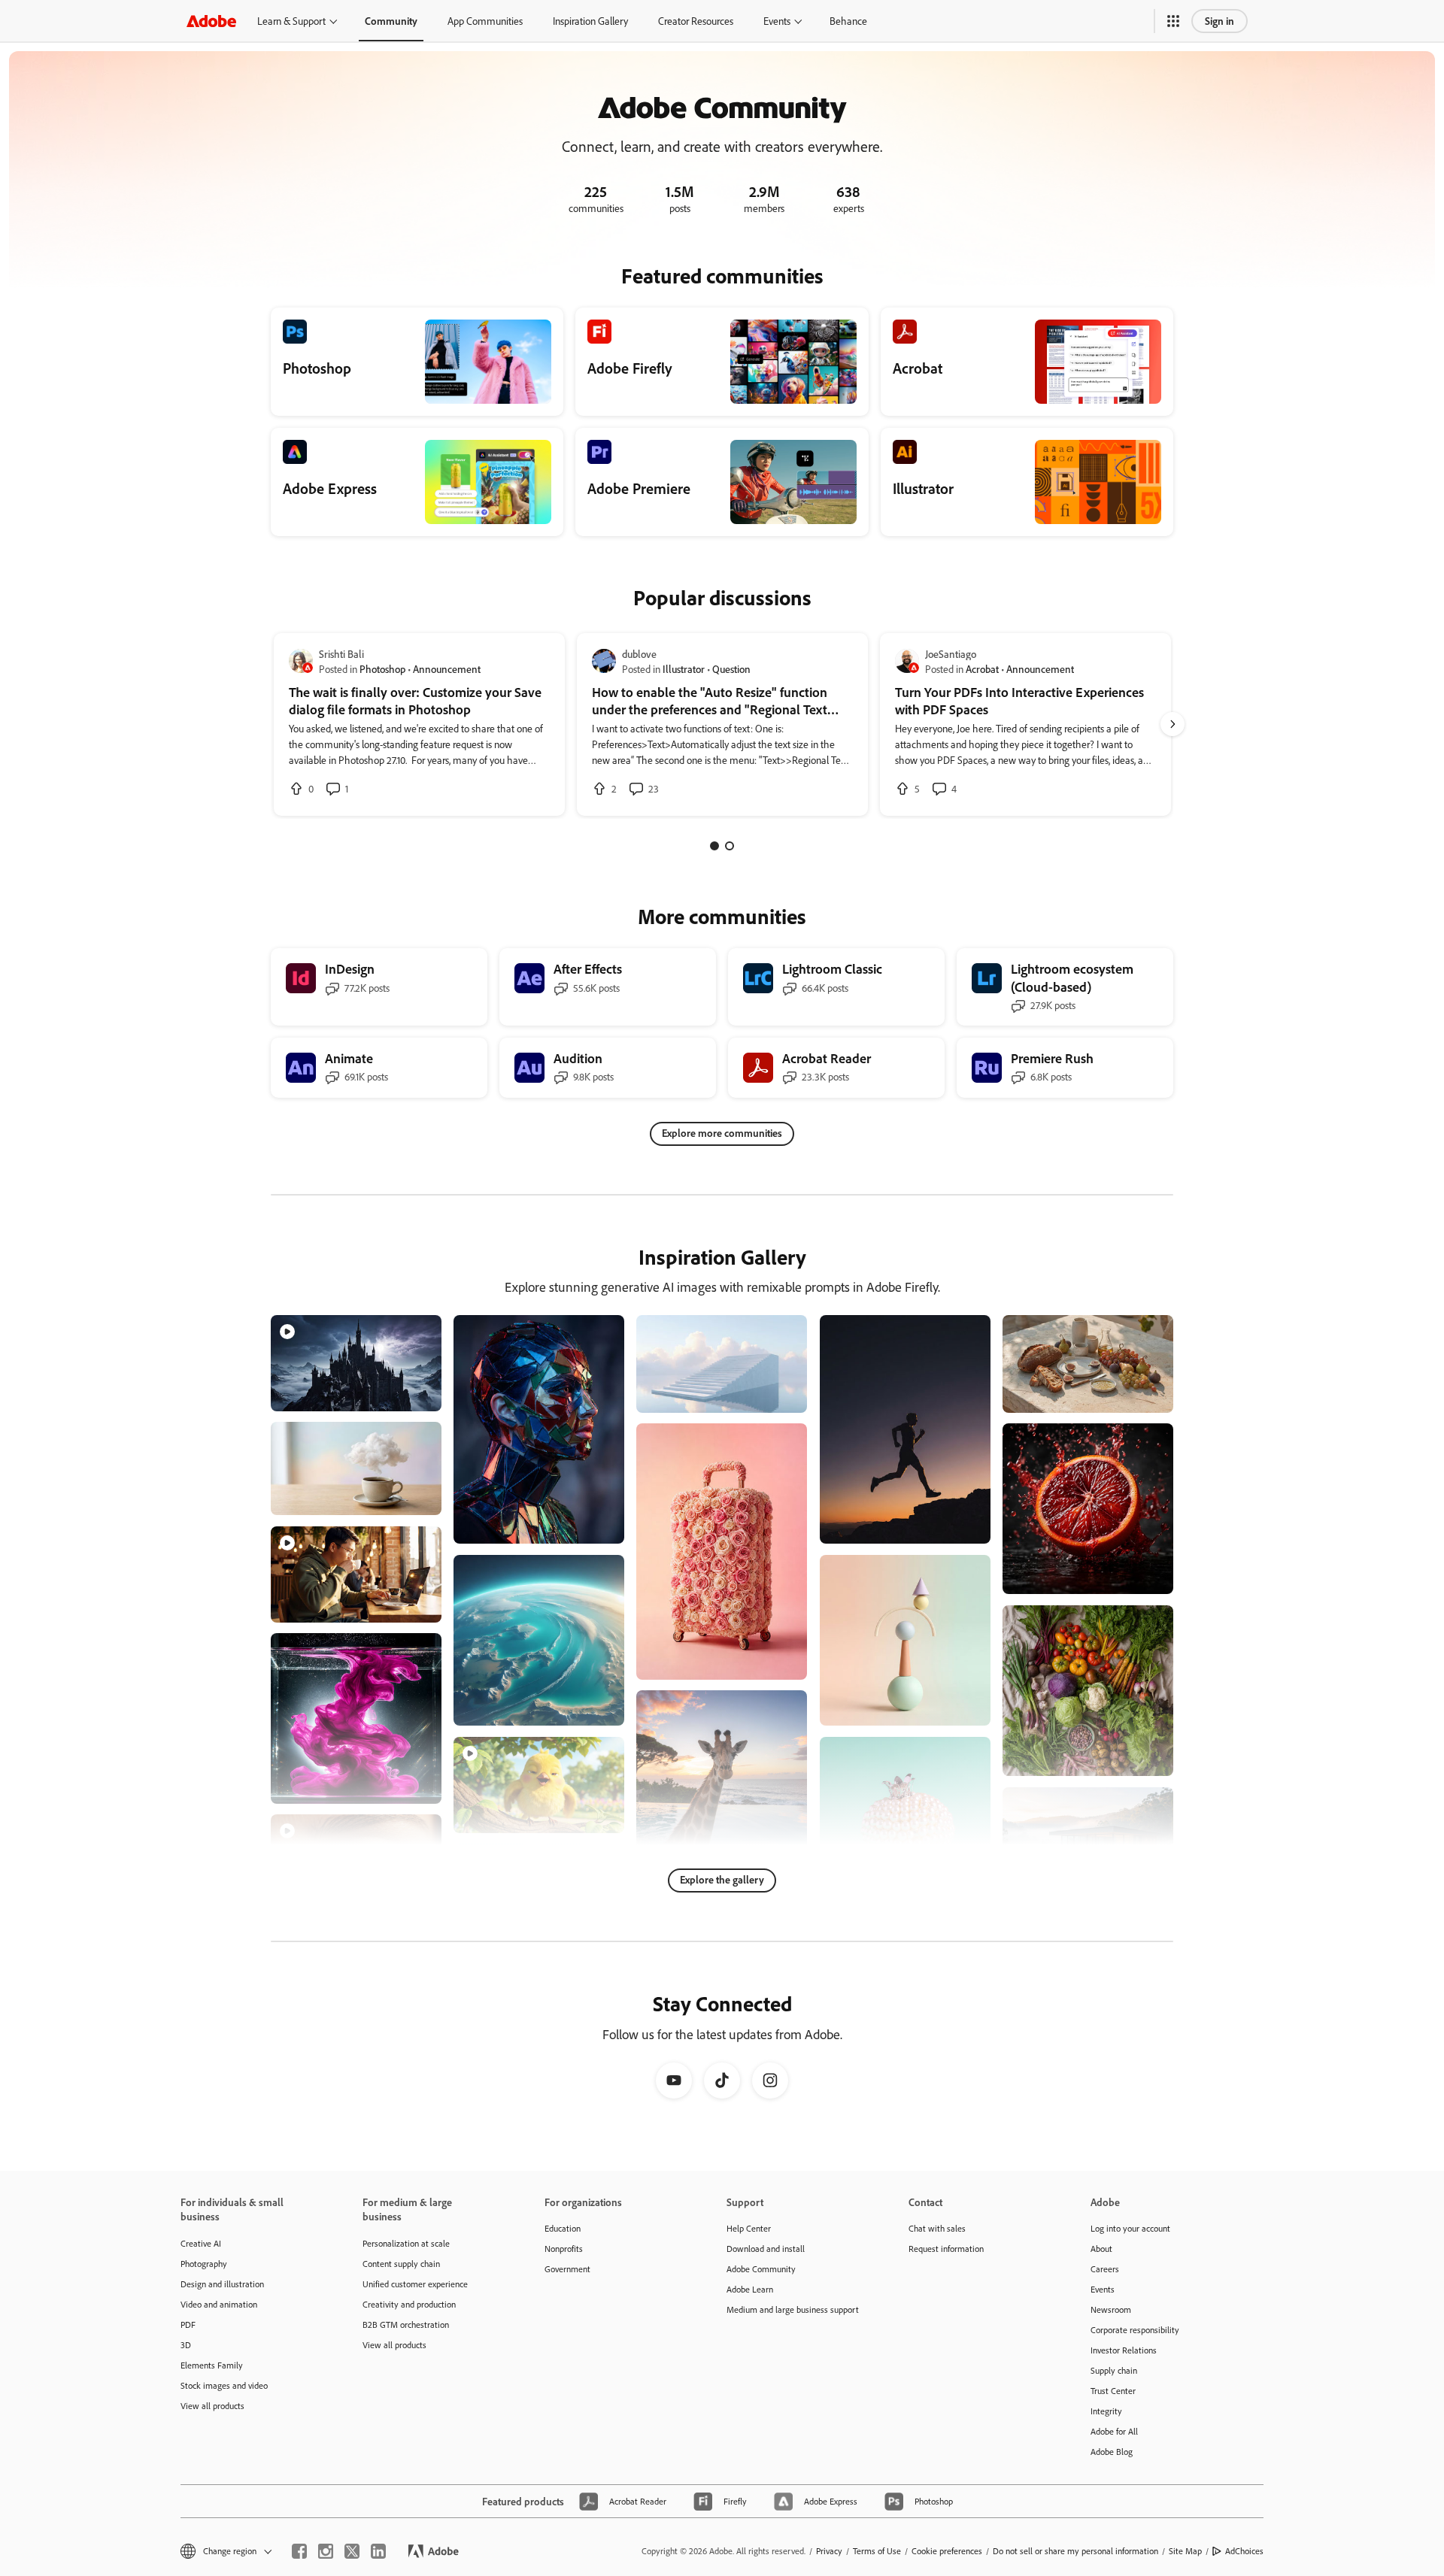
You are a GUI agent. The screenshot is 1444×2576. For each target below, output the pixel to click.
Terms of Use (877, 2551)
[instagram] (326, 2551)
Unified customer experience (415, 2284)
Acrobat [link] (982, 669)
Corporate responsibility (1135, 2330)
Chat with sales (937, 2228)
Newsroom (1111, 2309)
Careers (1105, 2269)
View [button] (413, 1393)
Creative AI (201, 2243)
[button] (1173, 21)
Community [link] (391, 21)
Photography (204, 2264)
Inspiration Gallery (590, 21)
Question (731, 669)
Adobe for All (1114, 2431)
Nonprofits (564, 2249)
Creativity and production (409, 2304)
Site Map (1185, 2551)
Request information (946, 2249)
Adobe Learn (750, 2289)
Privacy (829, 2551)
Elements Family (212, 2365)
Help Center (749, 2228)
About (1101, 2249)
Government (567, 2269)
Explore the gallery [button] (722, 1879)
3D (186, 2345)
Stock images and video (224, 2385)
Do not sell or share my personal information (1075, 2551)
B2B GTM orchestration (406, 2324)
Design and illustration (222, 2284)
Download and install (766, 2249)
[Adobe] (211, 21)
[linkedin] (378, 2551)
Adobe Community (761, 2269)
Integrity (1106, 2411)
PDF (188, 2324)
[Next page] (1172, 724)
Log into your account (1130, 2228)
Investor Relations (1124, 2350)
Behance (848, 21)
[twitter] (352, 2551)
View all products (212, 2406)
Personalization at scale (406, 2243)
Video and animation (219, 2304)
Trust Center (1113, 2391)
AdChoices (1244, 2551)
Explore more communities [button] (722, 1133)
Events (777, 21)
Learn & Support (291, 21)
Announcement (447, 669)
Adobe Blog (1112, 2452)
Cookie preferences (947, 2551)
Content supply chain (401, 2264)
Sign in (1220, 21)
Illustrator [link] (684, 669)
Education (563, 2228)
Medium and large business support (793, 2309)
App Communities (485, 21)
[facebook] (299, 2551)
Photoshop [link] (382, 669)
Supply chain (1114, 2370)
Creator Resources (696, 21)
